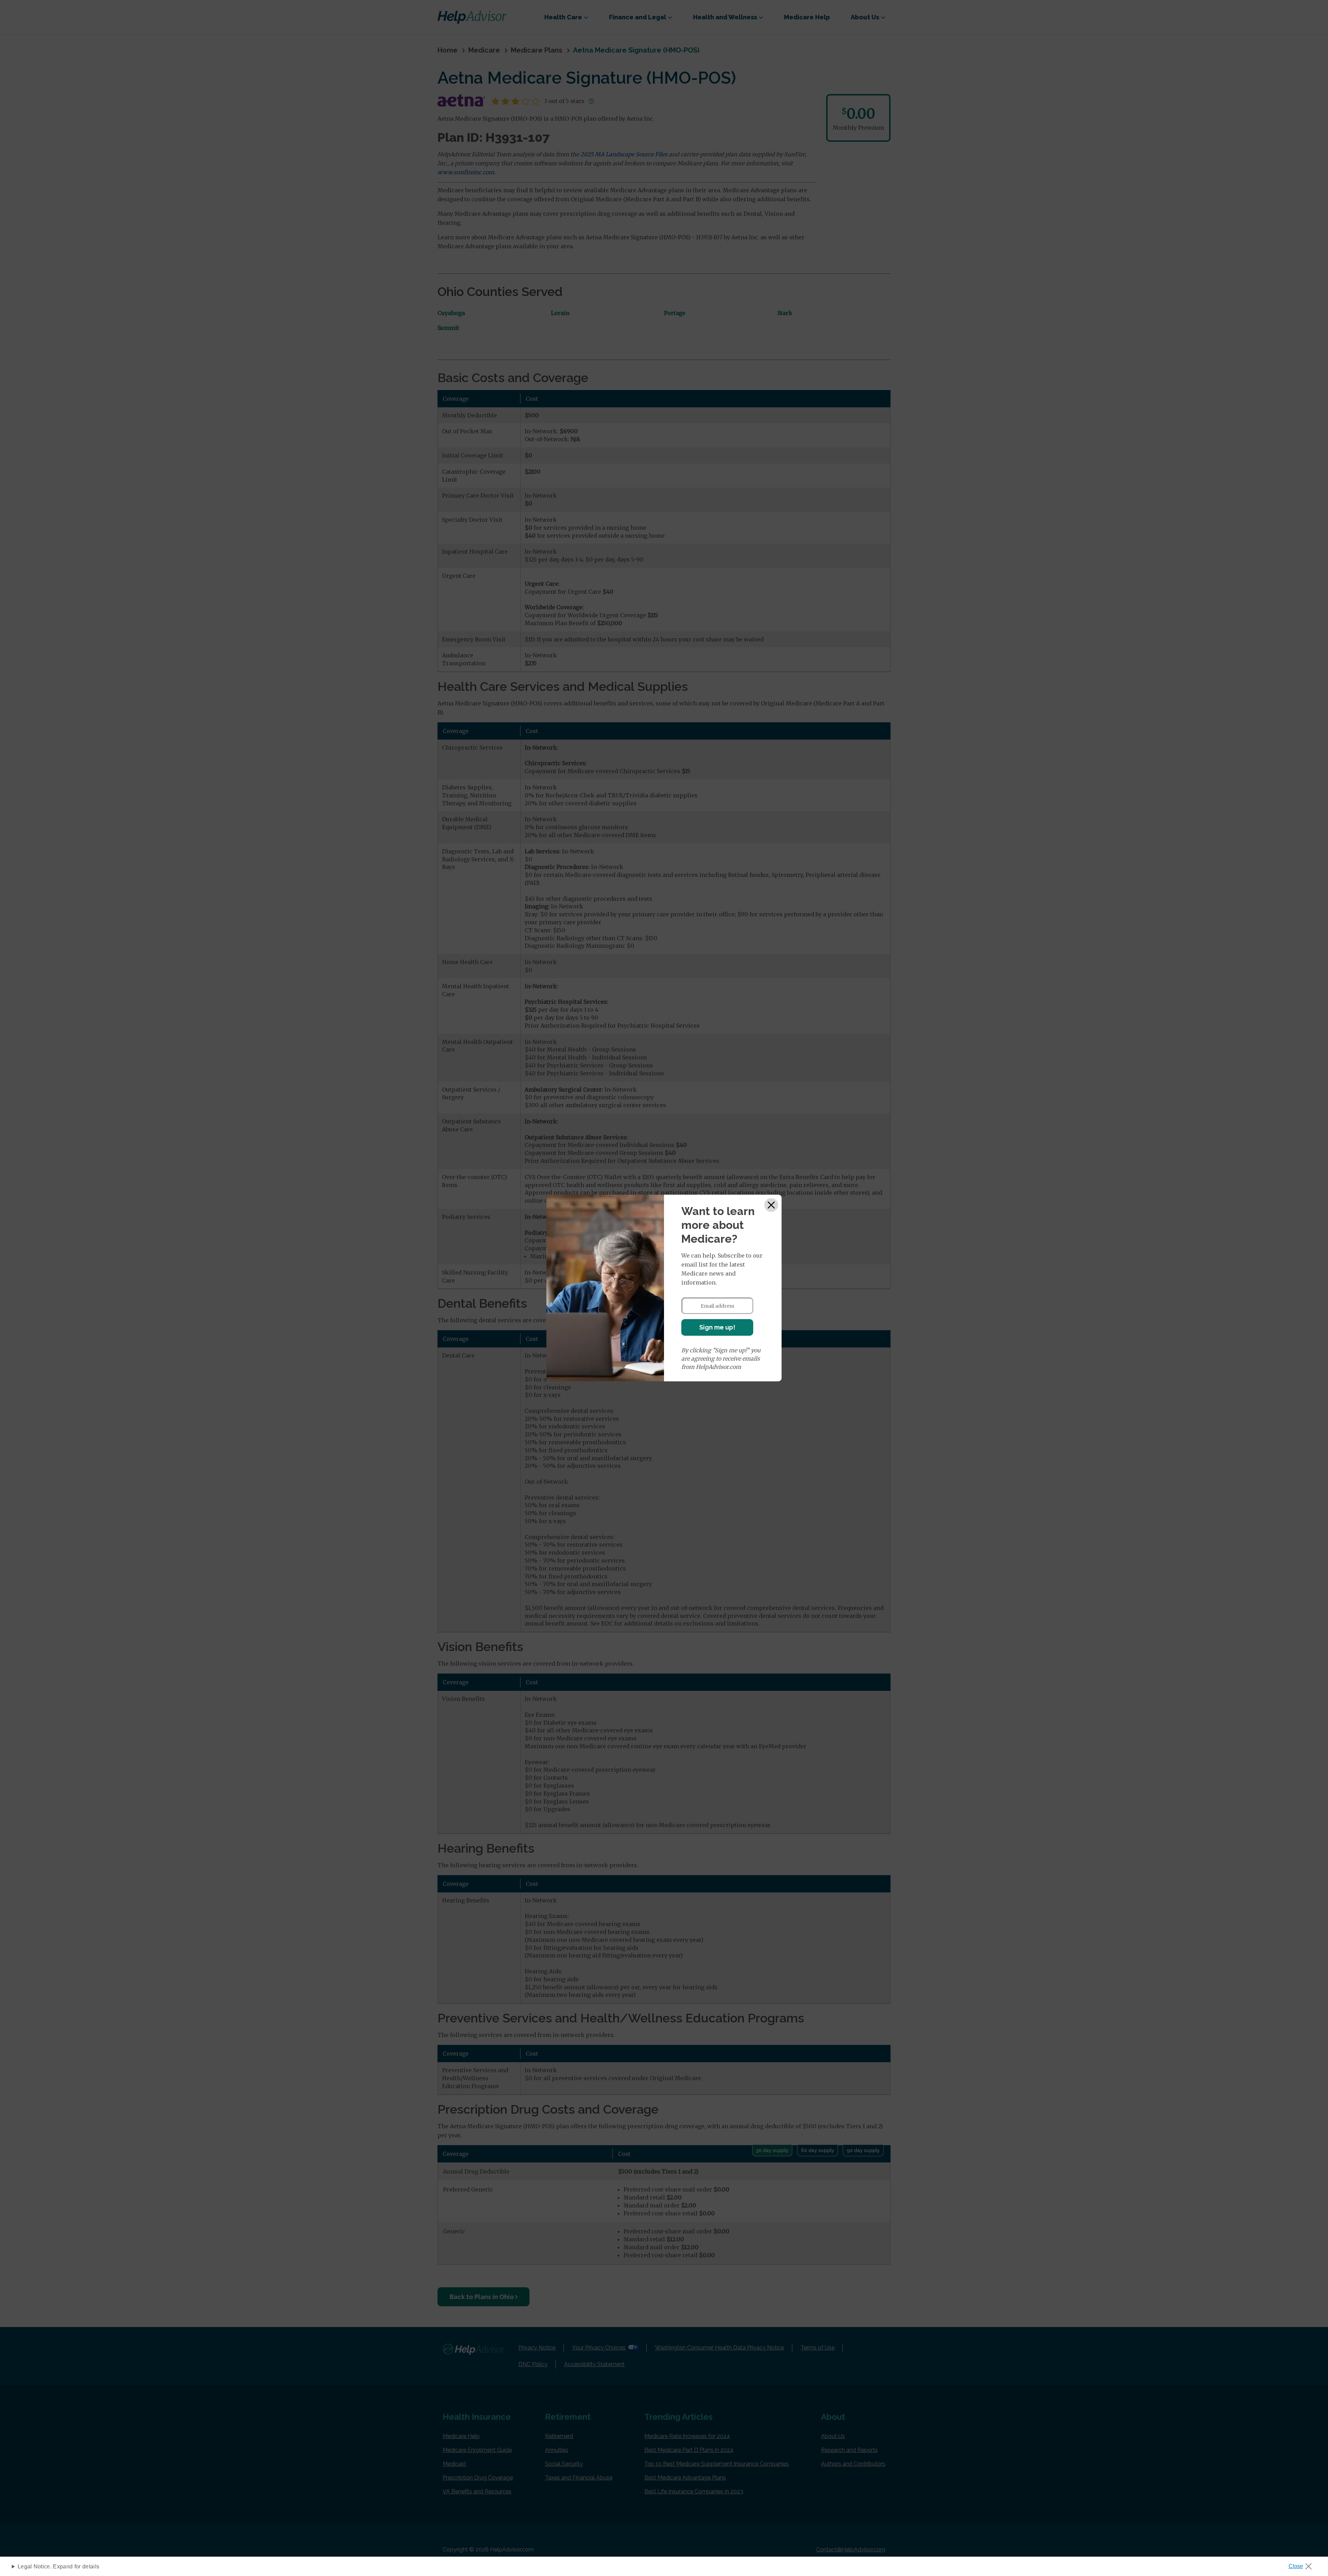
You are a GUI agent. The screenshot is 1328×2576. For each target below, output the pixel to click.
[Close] (771, 1205)
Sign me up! (717, 1327)
